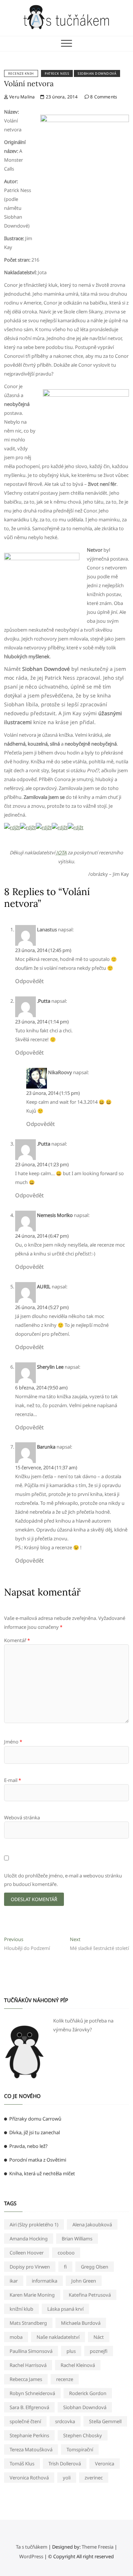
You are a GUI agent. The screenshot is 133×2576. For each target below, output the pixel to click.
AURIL (44, 1287)
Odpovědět (29, 981)
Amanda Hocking (29, 2239)
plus (71, 2351)
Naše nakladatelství (58, 2337)
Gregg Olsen (95, 2267)
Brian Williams (77, 2239)
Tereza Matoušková (31, 2449)
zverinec (94, 2478)
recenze (65, 2379)
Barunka (46, 1447)
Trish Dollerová (65, 2464)
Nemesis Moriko (55, 1215)
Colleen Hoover (27, 2253)
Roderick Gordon (88, 2393)
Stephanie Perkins (29, 2435)
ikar (14, 2281)
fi (65, 2267)
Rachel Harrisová (28, 2365)
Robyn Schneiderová (32, 2393)
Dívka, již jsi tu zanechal (35, 2132)
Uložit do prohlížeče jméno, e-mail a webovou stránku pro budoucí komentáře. (63, 1880)
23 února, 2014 (61, 97)
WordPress (31, 2556)
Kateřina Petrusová (90, 2295)
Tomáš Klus (22, 2464)
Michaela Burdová (81, 2323)
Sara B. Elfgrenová (29, 2407)
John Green (84, 2281)
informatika (45, 2281)
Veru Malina (21, 97)
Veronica (105, 2464)
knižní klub (21, 2309)
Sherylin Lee (50, 1367)
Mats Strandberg (28, 2323)
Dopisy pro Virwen (30, 2267)
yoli (67, 2478)
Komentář (17, 1640)
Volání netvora (29, 83)
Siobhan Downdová (97, 73)
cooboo (66, 2253)
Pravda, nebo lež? (28, 2146)
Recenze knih (21, 73)
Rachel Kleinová (78, 2365)
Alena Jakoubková (92, 2224)
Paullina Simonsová (31, 2351)
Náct (99, 2337)
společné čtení (25, 2421)
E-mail (13, 1780)
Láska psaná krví (65, 2309)
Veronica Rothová (29, 2478)
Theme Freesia (98, 2547)
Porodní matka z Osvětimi (38, 2160)
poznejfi (99, 2351)
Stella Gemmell (105, 2421)
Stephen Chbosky (83, 2435)
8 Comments (103, 97)
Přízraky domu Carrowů (35, 2119)
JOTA (61, 852)
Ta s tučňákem (32, 2547)
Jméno (13, 1742)
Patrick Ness (57, 73)
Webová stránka (22, 1817)
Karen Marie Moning (32, 2295)
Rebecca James (26, 2379)
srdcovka (65, 2421)
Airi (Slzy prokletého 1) (34, 2224)
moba (16, 2337)
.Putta (44, 1001)
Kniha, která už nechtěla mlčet (42, 2173)
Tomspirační (80, 2449)
